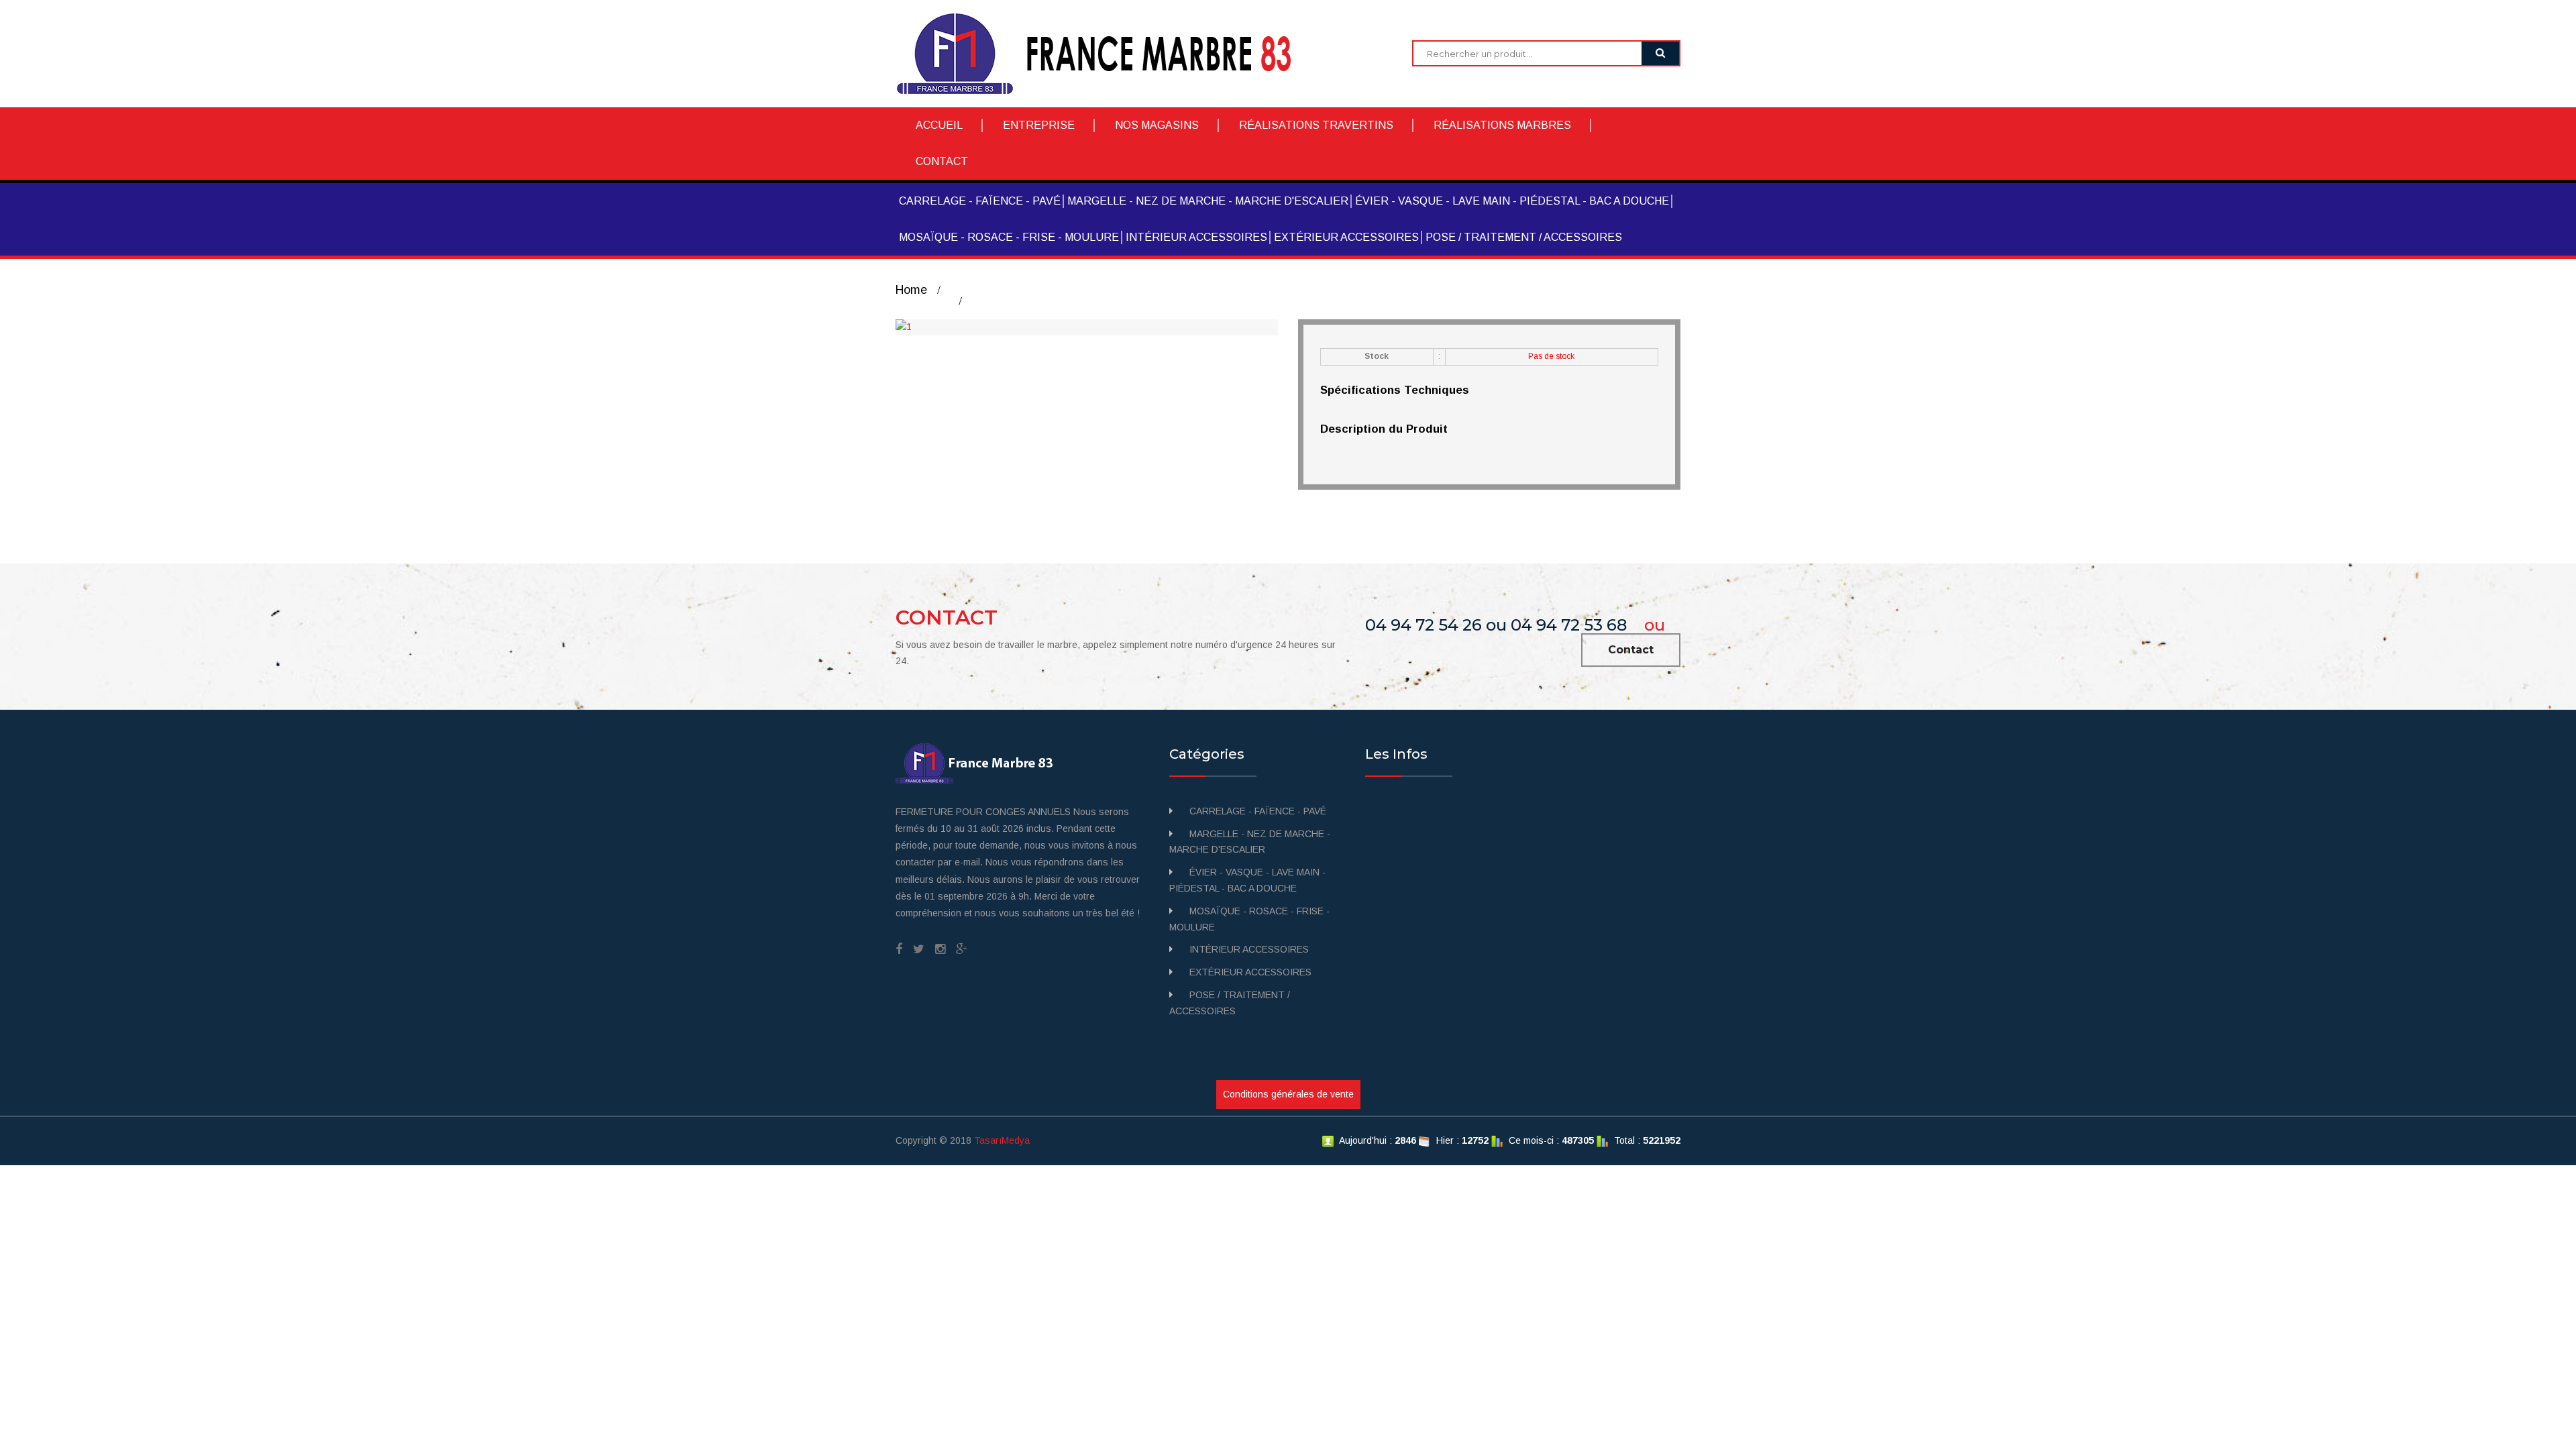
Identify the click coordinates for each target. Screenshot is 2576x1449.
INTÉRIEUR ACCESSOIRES (1196, 237)
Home (911, 290)
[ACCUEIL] (1104, 53)
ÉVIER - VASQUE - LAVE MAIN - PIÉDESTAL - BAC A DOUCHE (1512, 201)
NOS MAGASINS (1157, 125)
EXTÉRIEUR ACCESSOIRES (1346, 237)
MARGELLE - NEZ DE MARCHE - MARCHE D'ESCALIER (1208, 201)
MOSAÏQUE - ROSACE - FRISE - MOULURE (1009, 237)
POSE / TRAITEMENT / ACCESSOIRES (1524, 237)
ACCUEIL (939, 125)
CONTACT (942, 161)
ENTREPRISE (1039, 125)
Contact (1631, 650)
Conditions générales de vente (1288, 1094)
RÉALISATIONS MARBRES (1502, 125)
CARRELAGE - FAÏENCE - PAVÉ (980, 201)
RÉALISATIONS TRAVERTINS (1316, 125)
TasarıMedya (1002, 1140)
